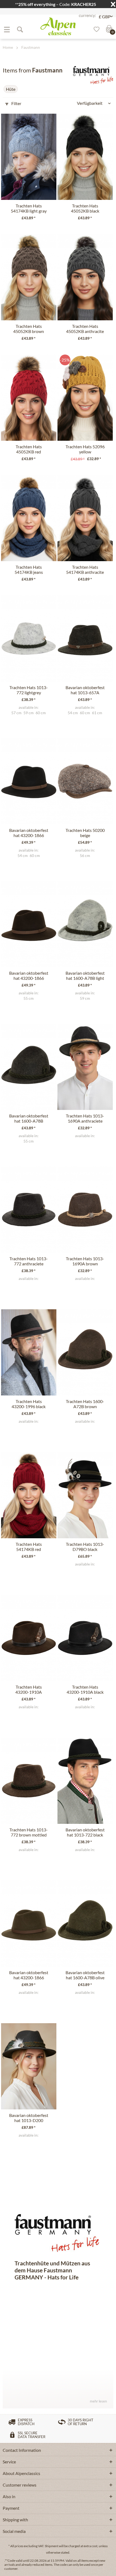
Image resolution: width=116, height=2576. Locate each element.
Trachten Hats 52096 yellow (85, 449)
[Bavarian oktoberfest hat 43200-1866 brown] (29, 924)
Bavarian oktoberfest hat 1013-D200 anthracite (29, 2118)
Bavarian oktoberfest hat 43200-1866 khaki (29, 1975)
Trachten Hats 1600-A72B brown (85, 1404)
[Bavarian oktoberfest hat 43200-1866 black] (29, 781)
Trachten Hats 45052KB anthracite (85, 329)
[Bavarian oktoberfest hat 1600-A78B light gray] (85, 924)
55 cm (29, 998)
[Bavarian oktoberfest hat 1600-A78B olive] (85, 1924)
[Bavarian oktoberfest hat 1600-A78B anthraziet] (29, 1067)
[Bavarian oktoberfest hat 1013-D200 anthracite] (29, 2066)
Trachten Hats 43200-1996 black (29, 1404)
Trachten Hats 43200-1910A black (85, 1689)
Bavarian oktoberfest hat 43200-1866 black (29, 833)
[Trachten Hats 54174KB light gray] (29, 157)
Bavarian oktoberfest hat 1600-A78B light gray (85, 976)
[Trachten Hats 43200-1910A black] (85, 1638)
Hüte (11, 89)
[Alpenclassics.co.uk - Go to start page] (58, 26)
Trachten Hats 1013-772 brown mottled (29, 1832)
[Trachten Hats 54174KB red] (29, 1495)
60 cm (41, 713)
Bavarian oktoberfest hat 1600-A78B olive (85, 1975)
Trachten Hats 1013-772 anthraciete (29, 1261)
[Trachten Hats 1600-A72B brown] (85, 1352)
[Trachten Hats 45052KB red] (29, 398)
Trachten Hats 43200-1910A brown (29, 1690)
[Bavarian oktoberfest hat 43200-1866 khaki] (29, 1924)
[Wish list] (95, 29)
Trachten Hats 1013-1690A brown (85, 1261)
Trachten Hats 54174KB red (29, 1547)
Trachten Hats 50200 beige (85, 833)
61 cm (97, 713)
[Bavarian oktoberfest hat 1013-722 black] (85, 1781)
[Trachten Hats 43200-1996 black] (29, 1352)
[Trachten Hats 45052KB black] (85, 157)
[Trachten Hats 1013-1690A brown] (85, 1210)
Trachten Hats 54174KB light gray (29, 208)
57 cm (16, 713)
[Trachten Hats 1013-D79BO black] (85, 1495)
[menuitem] (7, 29)
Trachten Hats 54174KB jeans (29, 570)
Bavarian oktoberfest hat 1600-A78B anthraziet (29, 1119)
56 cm (85, 856)
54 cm (73, 713)
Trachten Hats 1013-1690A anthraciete (85, 1118)
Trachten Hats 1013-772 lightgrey (29, 690)
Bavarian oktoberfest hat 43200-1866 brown (29, 976)
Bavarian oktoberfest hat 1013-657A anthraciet (85, 690)
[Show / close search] (20, 29)
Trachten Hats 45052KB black (85, 208)
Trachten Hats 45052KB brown (29, 329)
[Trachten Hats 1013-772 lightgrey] (29, 638)
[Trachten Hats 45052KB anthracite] (85, 277)
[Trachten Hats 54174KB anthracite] (85, 518)
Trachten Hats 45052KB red (29, 449)
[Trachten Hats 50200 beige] (85, 781)
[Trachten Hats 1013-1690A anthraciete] (85, 1067)
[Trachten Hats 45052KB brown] (29, 277)
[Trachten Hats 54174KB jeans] (29, 518)
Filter (16, 103)
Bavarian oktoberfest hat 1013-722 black (85, 1832)
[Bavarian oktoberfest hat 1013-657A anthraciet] (85, 638)
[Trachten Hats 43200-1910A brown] (29, 1638)
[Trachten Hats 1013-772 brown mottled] (29, 1781)
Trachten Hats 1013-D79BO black (85, 1547)
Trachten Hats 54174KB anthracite (85, 570)
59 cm (29, 713)
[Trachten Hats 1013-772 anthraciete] (29, 1210)
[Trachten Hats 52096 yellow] (85, 398)
